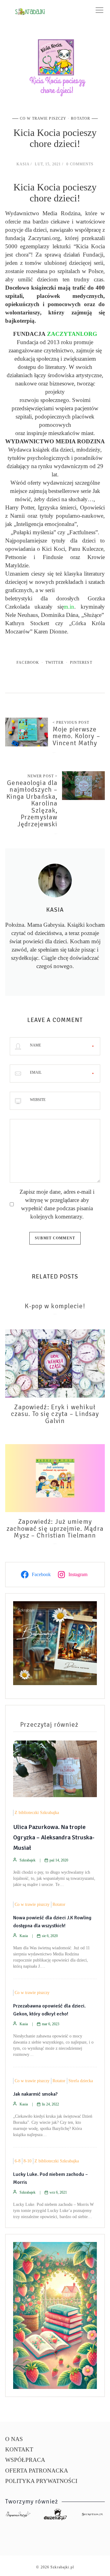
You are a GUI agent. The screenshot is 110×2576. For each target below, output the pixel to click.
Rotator (81, 118)
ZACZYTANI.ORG (72, 334)
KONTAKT (19, 2449)
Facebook (28, 663)
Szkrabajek (28, 1860)
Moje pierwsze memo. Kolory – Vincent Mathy (76, 736)
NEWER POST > (43, 776)
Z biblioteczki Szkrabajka (37, 1813)
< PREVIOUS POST (71, 723)
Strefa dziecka (81, 2081)
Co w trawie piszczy (43, 118)
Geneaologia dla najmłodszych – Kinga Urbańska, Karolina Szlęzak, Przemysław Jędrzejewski (32, 804)
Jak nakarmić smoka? (35, 2094)
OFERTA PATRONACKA (37, 2471)
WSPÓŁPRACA (25, 2460)
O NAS (14, 2439)
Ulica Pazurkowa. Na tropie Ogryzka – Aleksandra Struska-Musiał (54, 1837)
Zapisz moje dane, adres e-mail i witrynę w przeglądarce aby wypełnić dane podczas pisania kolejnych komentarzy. (57, 1204)
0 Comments (80, 164)
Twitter (55, 663)
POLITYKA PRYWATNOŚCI (41, 2481)
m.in (69, 607)
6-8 (18, 2161)
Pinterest (81, 663)
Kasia (23, 164)
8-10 (28, 2161)
